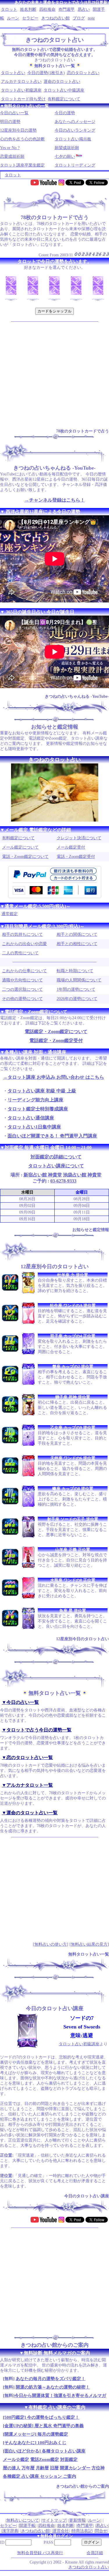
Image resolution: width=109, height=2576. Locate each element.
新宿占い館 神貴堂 (43, 1175)
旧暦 (54, 2468)
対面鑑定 (69, 2459)
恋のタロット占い (83, 73)
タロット (9, 9)
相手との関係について (77, 934)
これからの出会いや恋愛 (24, 944)
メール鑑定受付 (71, 847)
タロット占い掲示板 (73, 139)
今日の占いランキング (75, 130)
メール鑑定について (20, 847)
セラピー (30, 18)
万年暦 (28, 2468)
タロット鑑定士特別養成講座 (38, 1109)
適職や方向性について (22, 980)
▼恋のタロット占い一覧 (27, 1757)
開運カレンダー (75, 2468)
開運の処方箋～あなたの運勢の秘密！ (53, 2387)
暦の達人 (12, 2468)
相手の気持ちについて (22, 934)
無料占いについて (23, 2520)
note (91, 18)
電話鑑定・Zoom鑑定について (56, 1032)
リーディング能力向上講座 (35, 1100)
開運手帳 (27, 2526)
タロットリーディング (75, 165)
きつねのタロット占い (89, 2567)
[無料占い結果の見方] (89, 1944)
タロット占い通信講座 (31, 1118)
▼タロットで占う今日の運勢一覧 (37, 1730)
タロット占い (13, 73)
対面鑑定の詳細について (56, 1157)
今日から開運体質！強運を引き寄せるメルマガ (60, 2396)
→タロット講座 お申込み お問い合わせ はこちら (53, 1077)
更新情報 (77, 2520)
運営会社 (61, 2531)
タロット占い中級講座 (64, 90)
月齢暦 (42, 2468)
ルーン (13, 18)
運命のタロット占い (62, 82)
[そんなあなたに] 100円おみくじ (35, 2443)
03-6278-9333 (63, 1181)
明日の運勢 (10, 122)
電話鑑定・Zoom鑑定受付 (56, 1041)
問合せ (101, 2531)
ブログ (79, 18)
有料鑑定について (64, 99)
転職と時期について (75, 971)
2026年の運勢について (77, 999)
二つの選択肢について (22, 989)
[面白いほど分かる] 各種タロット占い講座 (44, 2451)
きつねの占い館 (56, 18)
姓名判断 (28, 9)
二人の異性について (20, 953)
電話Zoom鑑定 (45, 2459)
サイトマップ (54, 2520)
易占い (84, 9)
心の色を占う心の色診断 (22, 139)
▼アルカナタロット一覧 (27, 1785)
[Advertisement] (54, 374)
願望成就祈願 (67, 148)
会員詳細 (95, 2553)
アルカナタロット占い (21, 82)
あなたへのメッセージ (75, 122)
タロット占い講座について (56, 1166)
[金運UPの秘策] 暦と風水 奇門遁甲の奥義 (43, 2426)
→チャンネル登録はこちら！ (55, 500)
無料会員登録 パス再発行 (40, 2553)
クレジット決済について (79, 838)
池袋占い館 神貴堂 (82, 1175)
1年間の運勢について (76, 989)
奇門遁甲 (67, 9)
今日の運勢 (65, 113)
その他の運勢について (22, 999)
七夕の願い (65, 156)
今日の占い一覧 (14, 113)
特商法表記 (82, 2531)
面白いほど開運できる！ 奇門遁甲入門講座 (52, 1136)
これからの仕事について (24, 971)
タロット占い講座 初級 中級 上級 (42, 1091)
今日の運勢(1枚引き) (46, 73)
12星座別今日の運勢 (18, 130)
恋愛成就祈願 (12, 156)
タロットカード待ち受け (23, 99)
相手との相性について (77, 944)
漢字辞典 (10, 2531)
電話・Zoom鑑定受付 (76, 857)
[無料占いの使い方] (51, 1944)
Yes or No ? (10, 148)
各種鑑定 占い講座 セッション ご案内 (40, 2476)
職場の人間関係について (79, 980)
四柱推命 (47, 9)
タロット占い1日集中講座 (34, 1127)
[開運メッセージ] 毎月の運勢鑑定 (35, 2434)
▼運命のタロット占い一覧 (30, 1813)
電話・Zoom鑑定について (25, 857)
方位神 (98, 2468)
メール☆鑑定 (16, 2459)
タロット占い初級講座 (21, 90)
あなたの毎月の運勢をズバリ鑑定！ (51, 2379)
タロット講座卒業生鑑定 (22, 165)
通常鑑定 (10, 914)
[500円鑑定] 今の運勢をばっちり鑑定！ (41, 2417)
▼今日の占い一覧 (20, 1702)
